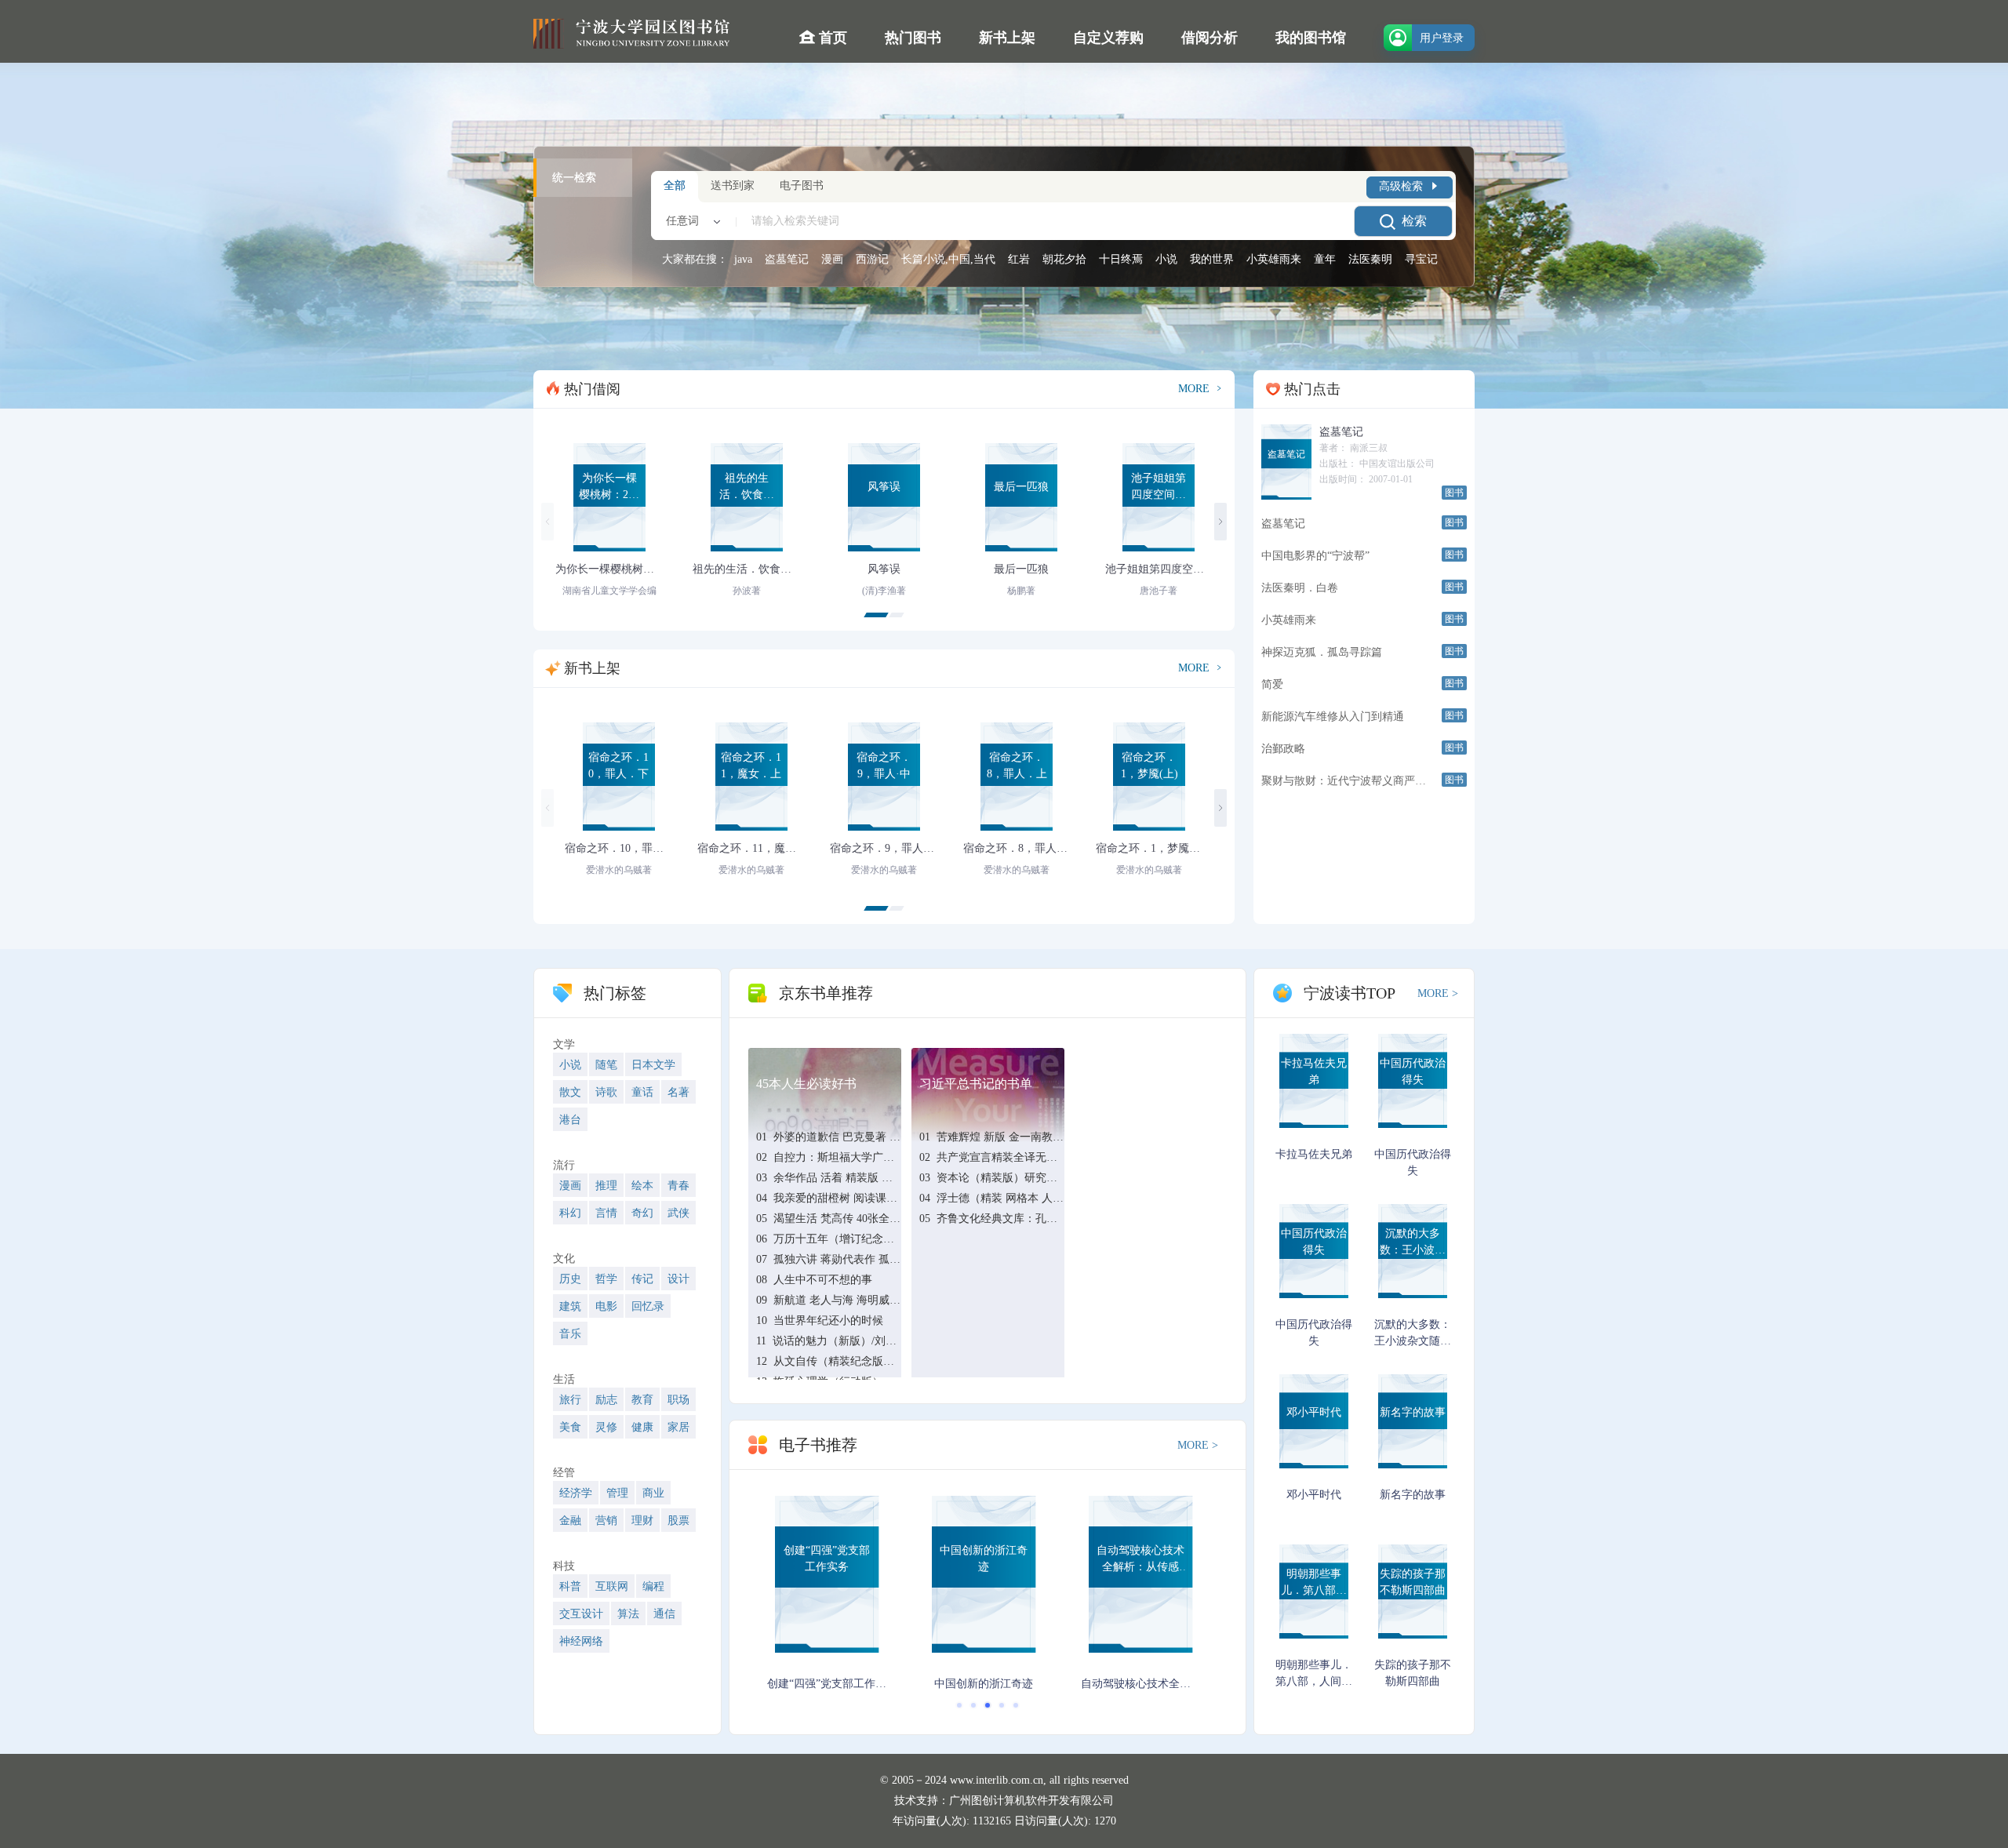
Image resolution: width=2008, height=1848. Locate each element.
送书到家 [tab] (733, 186)
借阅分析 (1210, 38)
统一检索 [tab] (574, 178)
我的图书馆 (1311, 38)
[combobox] (690, 221)
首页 (831, 38)
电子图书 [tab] (802, 186)
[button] (876, 615)
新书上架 (1007, 38)
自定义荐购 (1108, 38)
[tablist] (583, 216)
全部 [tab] (675, 186)
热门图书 (913, 38)
